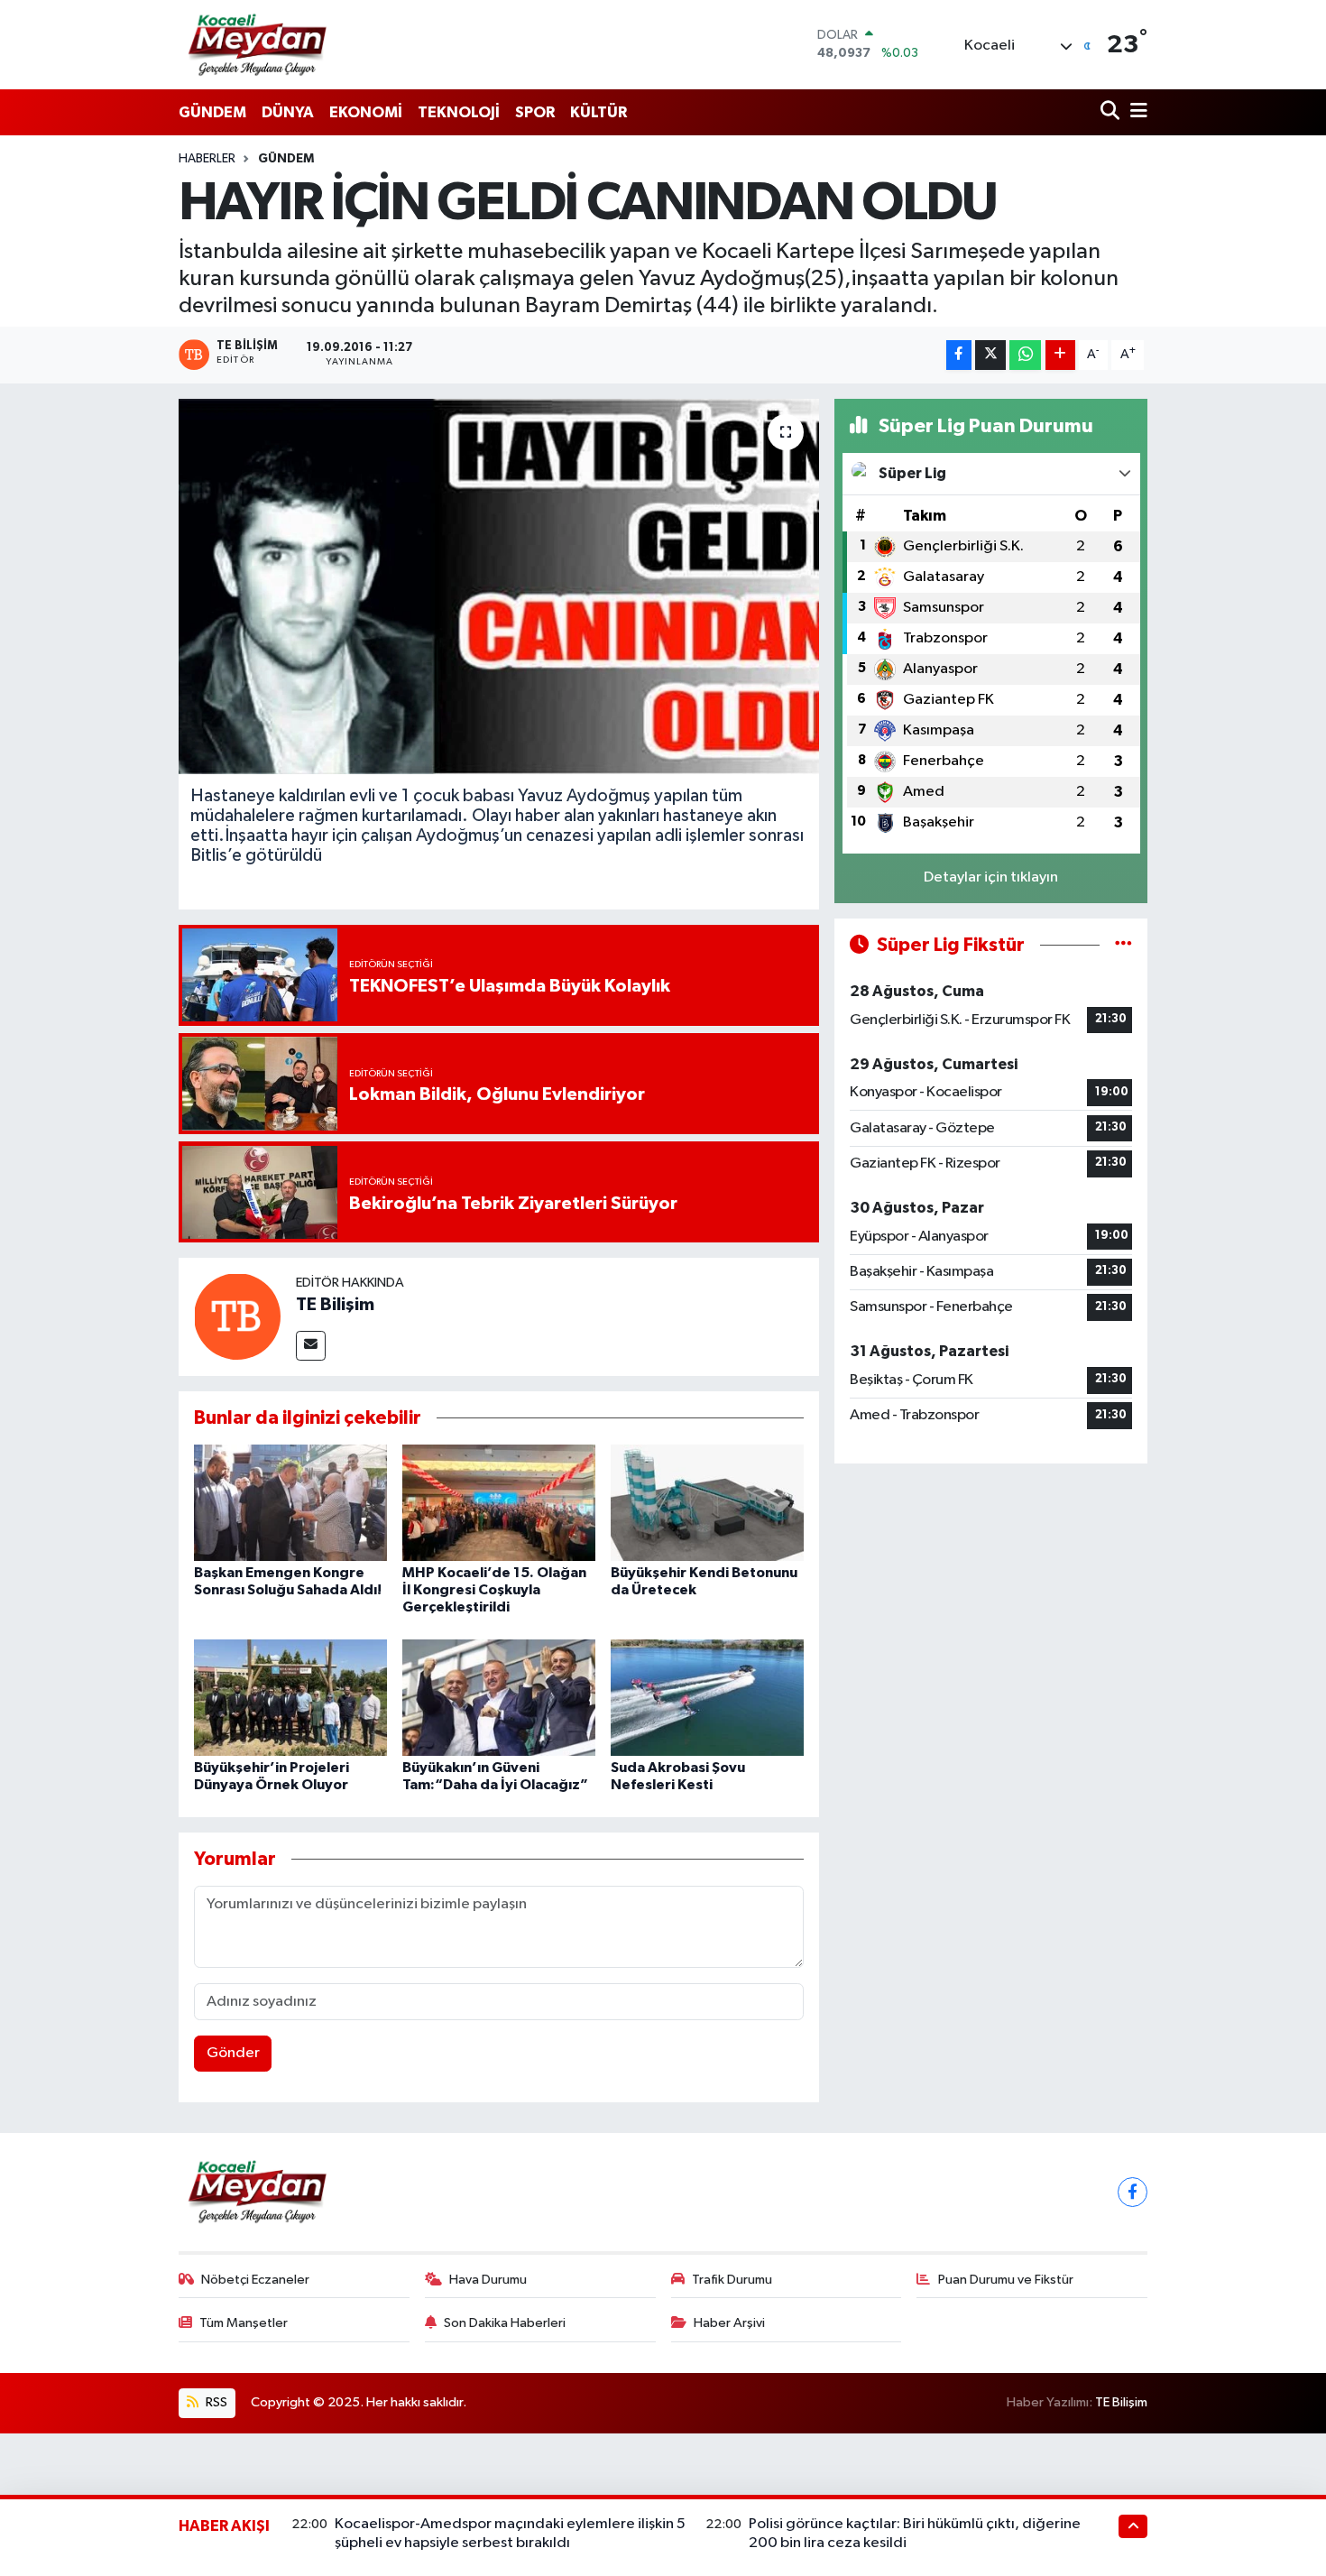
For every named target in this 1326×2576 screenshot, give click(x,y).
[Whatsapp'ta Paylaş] (1025, 355)
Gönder (233, 2053)
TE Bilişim (335, 1305)
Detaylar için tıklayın (991, 877)
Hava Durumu (488, 2280)
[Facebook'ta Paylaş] (959, 355)
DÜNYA (288, 112)
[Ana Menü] (1136, 112)
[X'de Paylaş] (990, 355)
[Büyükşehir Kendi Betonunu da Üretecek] (707, 1502)
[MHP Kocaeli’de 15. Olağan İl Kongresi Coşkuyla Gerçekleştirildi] (499, 1502)
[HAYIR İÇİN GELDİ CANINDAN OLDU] (499, 586)
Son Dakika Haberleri (505, 2323)
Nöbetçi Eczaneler (255, 2280)
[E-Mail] (311, 1346)
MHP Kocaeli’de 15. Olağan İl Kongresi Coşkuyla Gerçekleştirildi (494, 1590)
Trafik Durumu (732, 2280)
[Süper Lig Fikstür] (1123, 945)
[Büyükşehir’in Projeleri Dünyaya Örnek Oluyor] (290, 1697)
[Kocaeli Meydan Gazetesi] (258, 44)
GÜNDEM (212, 112)
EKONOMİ (366, 112)
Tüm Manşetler (244, 2323)
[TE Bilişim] (237, 1316)
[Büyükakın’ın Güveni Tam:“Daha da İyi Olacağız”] (499, 1697)
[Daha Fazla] (1060, 355)
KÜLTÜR (599, 112)
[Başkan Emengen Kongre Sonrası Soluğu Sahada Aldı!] (290, 1502)
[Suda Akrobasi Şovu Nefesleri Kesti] (707, 1697)
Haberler (207, 159)
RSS (215, 2402)
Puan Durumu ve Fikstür (1006, 2280)
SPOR (535, 112)
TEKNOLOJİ (459, 112)
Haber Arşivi (729, 2323)
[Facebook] (1133, 2192)
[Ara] (1112, 112)
